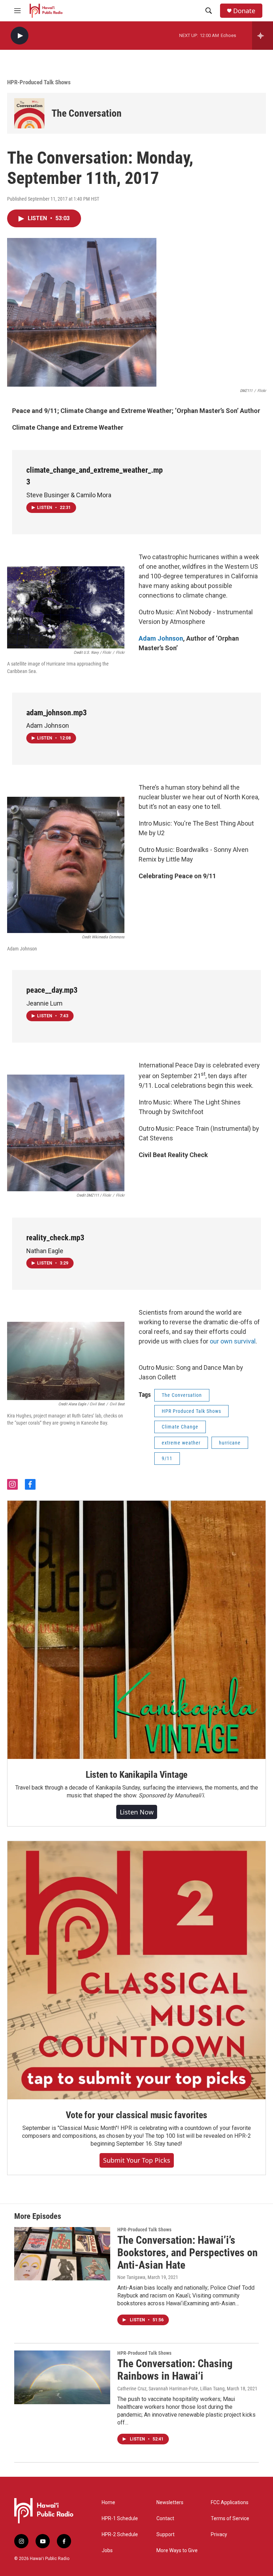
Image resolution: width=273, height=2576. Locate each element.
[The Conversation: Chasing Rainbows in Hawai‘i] (62, 2377)
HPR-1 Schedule (120, 2519)
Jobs (107, 2551)
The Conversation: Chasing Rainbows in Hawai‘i (175, 2370)
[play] (20, 36)
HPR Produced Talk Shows (191, 1411)
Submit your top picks (137, 2160)
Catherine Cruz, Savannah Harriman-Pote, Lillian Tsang (171, 2389)
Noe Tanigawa (131, 2277)
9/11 (167, 1458)
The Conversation (87, 113)
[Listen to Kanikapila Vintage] (136, 1630)
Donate (244, 11)
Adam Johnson (161, 638)
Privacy (219, 2535)
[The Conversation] (29, 113)
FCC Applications (230, 2503)
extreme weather (181, 1443)
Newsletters (170, 2503)
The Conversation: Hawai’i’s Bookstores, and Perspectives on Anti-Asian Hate (188, 2252)
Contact (165, 2519)
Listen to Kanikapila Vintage (136, 1775)
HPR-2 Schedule (120, 2535)
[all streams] (263, 36)
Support (165, 2535)
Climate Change (180, 1427)
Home (108, 2503)
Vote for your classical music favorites (136, 2115)
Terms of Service (230, 2519)
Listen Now (137, 1812)
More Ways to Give (177, 2551)
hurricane (230, 1443)
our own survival (232, 1341)
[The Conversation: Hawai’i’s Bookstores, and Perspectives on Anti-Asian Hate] (62, 2254)
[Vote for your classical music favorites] (136, 1970)
